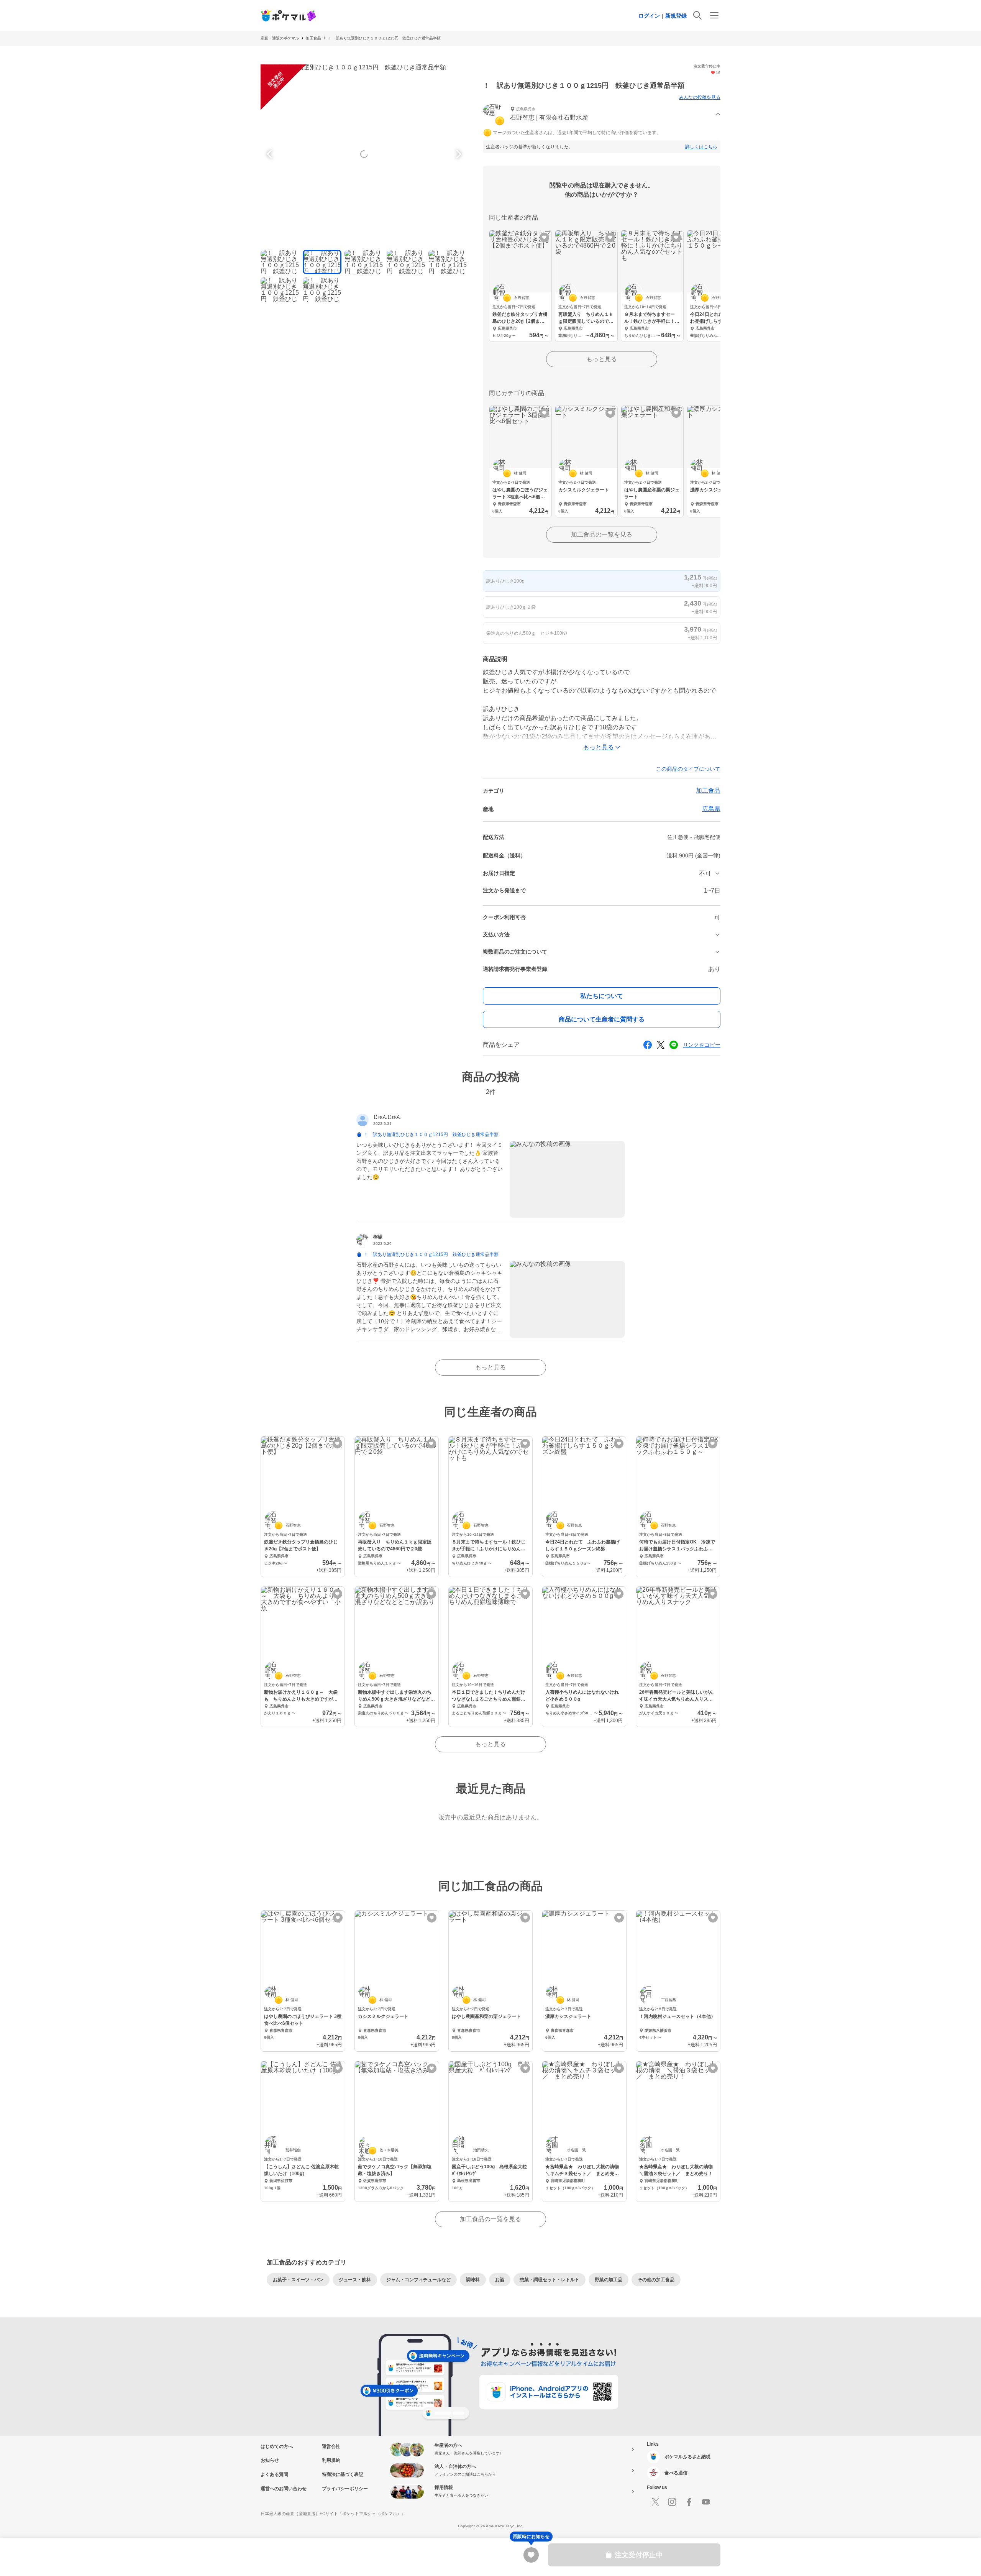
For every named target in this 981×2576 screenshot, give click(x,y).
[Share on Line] (674, 1045)
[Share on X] (661, 1045)
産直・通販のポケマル (280, 38)
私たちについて (602, 996)
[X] (655, 2502)
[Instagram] (672, 2502)
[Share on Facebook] (648, 1045)
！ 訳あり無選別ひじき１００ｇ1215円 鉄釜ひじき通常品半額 (384, 38)
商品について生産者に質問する (602, 1019)
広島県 (711, 809)
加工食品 (313, 38)
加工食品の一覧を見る (602, 534)
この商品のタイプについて (688, 769)
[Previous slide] (271, 154)
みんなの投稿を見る (700, 97)
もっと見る (602, 359)
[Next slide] (458, 154)
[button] (602, 114)
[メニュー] (714, 15)
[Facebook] (689, 2502)
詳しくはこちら (701, 147)
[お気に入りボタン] (544, 237)
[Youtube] (706, 2502)
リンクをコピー (702, 1045)
